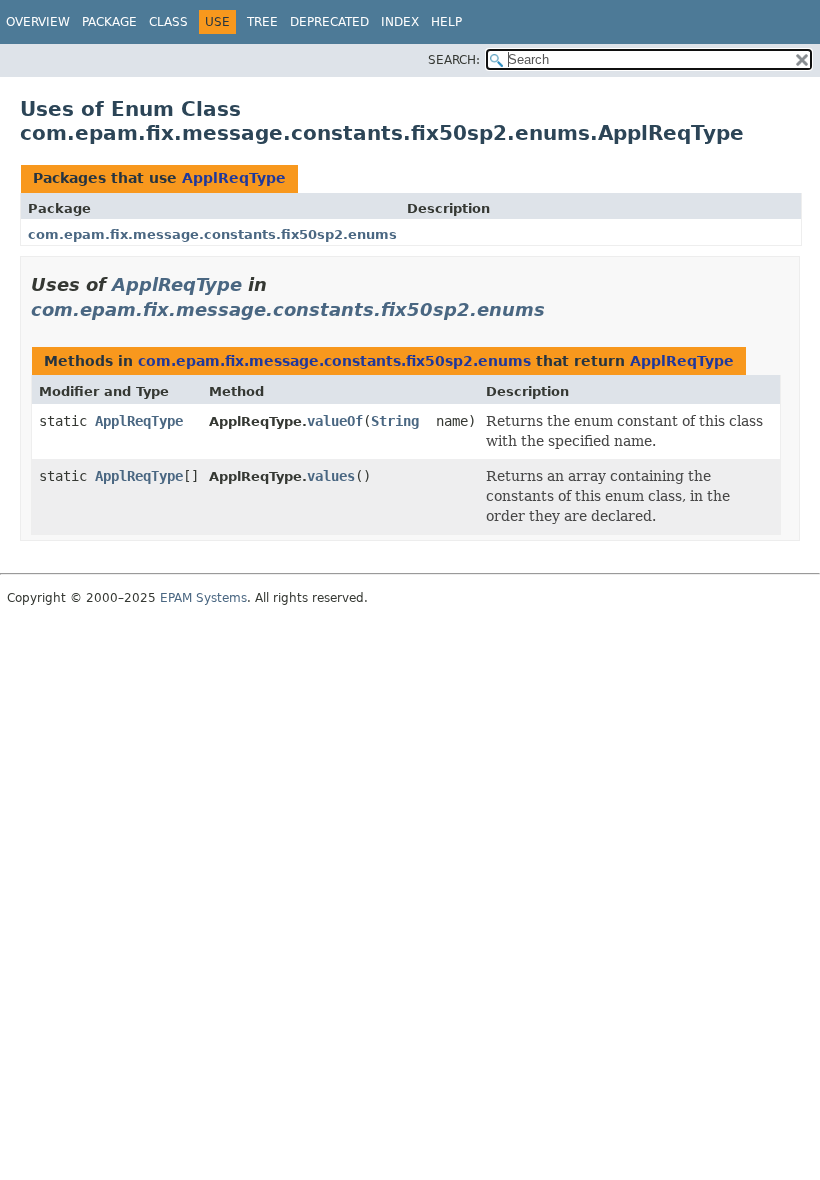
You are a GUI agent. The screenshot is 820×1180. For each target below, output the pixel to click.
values (331, 476)
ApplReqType (234, 178)
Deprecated (329, 22)
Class (168, 22)
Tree (262, 22)
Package (109, 22)
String (395, 421)
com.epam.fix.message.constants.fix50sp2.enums (212, 234)
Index (400, 22)
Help (446, 22)
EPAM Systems (203, 598)
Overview (38, 22)
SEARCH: (454, 60)
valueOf (335, 421)
